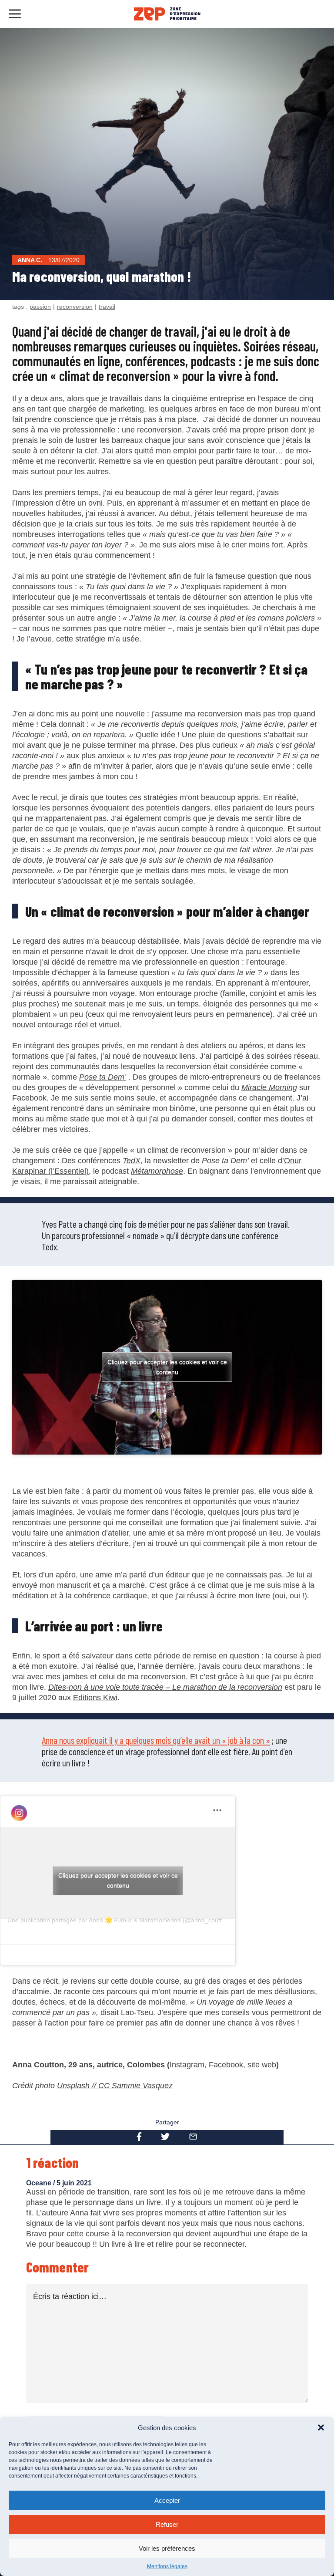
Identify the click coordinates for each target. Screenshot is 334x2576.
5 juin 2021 (74, 2183)
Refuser (167, 2524)
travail (107, 307)
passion (40, 307)
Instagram (187, 2065)
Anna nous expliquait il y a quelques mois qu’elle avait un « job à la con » (156, 1740)
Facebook (226, 2065)
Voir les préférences (167, 2548)
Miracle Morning (269, 1087)
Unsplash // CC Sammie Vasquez (115, 2086)
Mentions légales (167, 2566)
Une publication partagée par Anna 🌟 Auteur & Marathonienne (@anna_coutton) (119, 1920)
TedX (132, 1161)
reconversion (75, 307)
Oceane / (41, 2183)
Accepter (167, 2500)
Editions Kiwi (95, 1698)
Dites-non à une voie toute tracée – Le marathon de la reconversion (165, 1687)
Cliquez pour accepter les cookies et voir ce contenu (167, 1367)
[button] (321, 2427)
